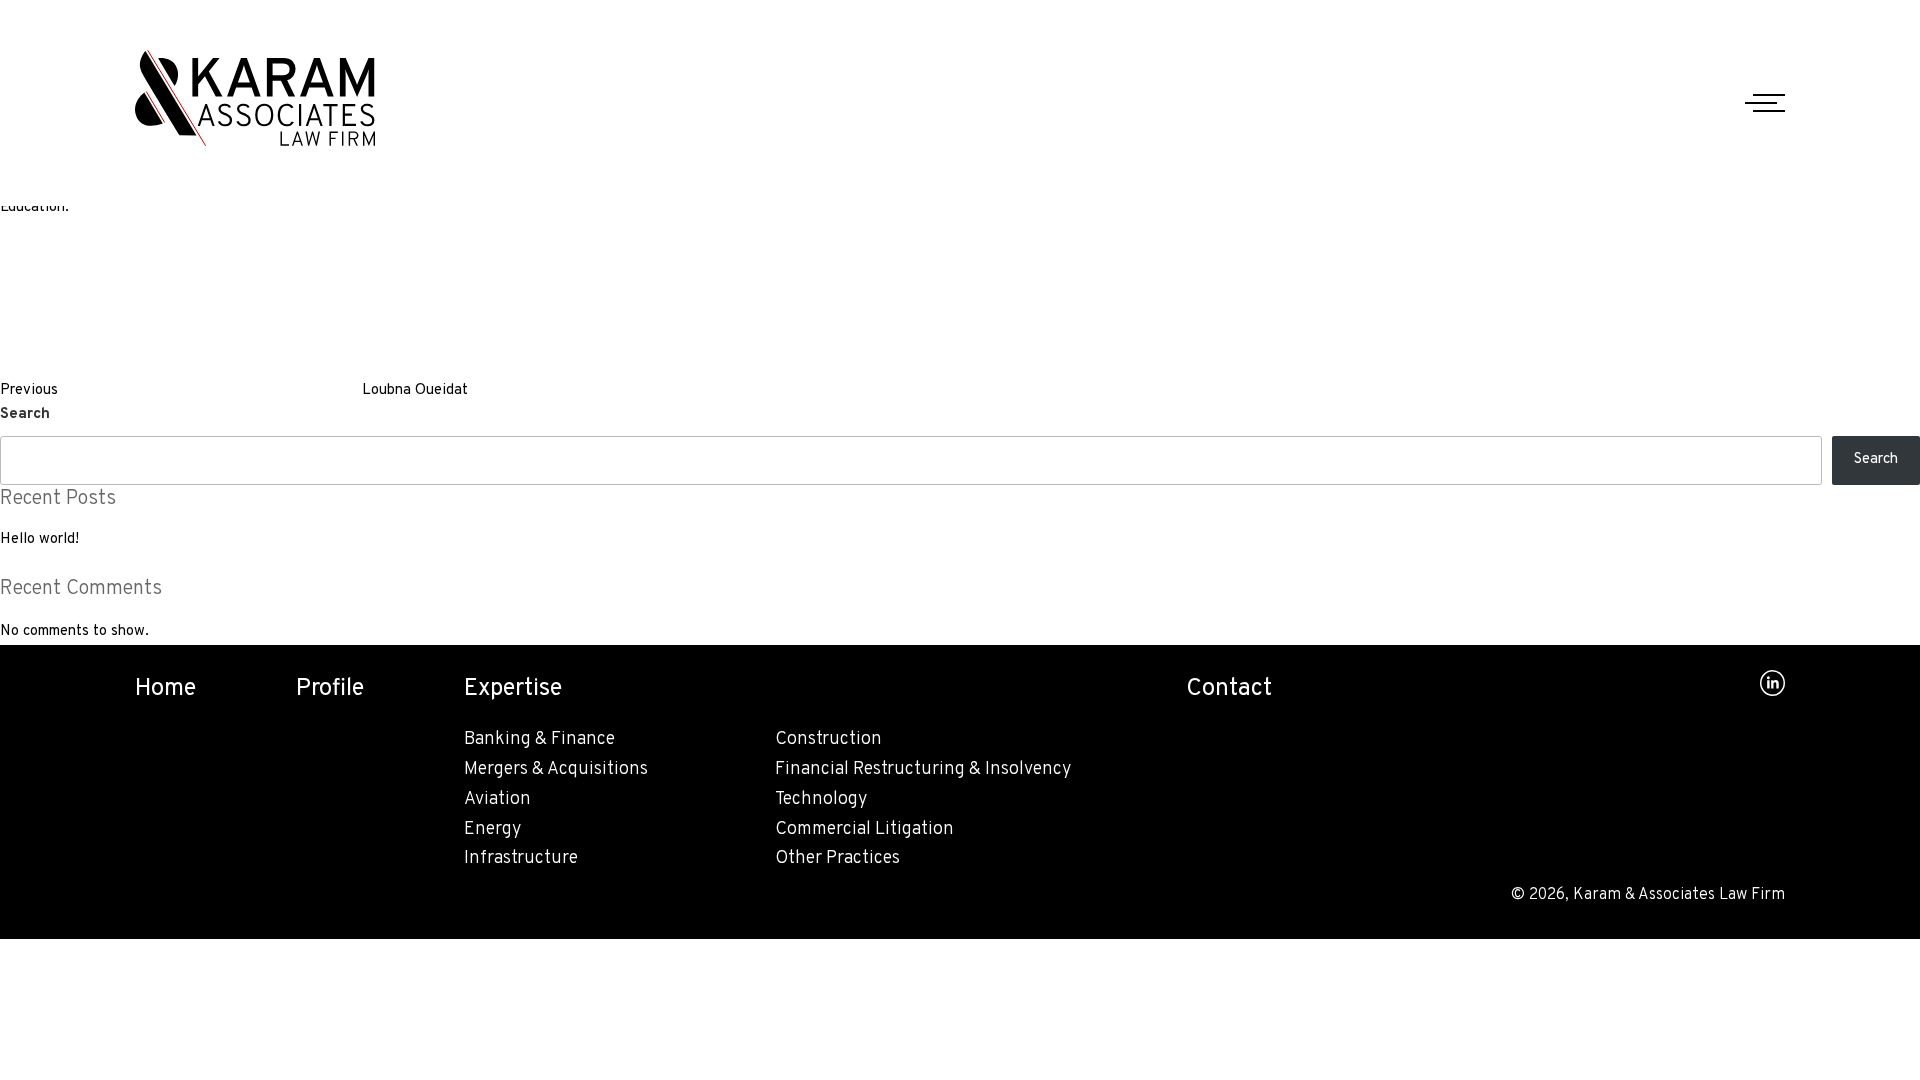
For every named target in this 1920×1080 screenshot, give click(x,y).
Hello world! (39, 539)
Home (165, 689)
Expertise (513, 689)
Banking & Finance (539, 739)
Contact (1229, 689)
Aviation (497, 799)
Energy (492, 829)
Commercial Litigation (864, 829)
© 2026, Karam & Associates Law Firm (1648, 895)
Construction (828, 739)
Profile (330, 689)
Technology (821, 799)
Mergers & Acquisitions (556, 769)
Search (25, 414)
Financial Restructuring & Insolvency (923, 769)
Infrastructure (521, 858)
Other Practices (837, 858)
